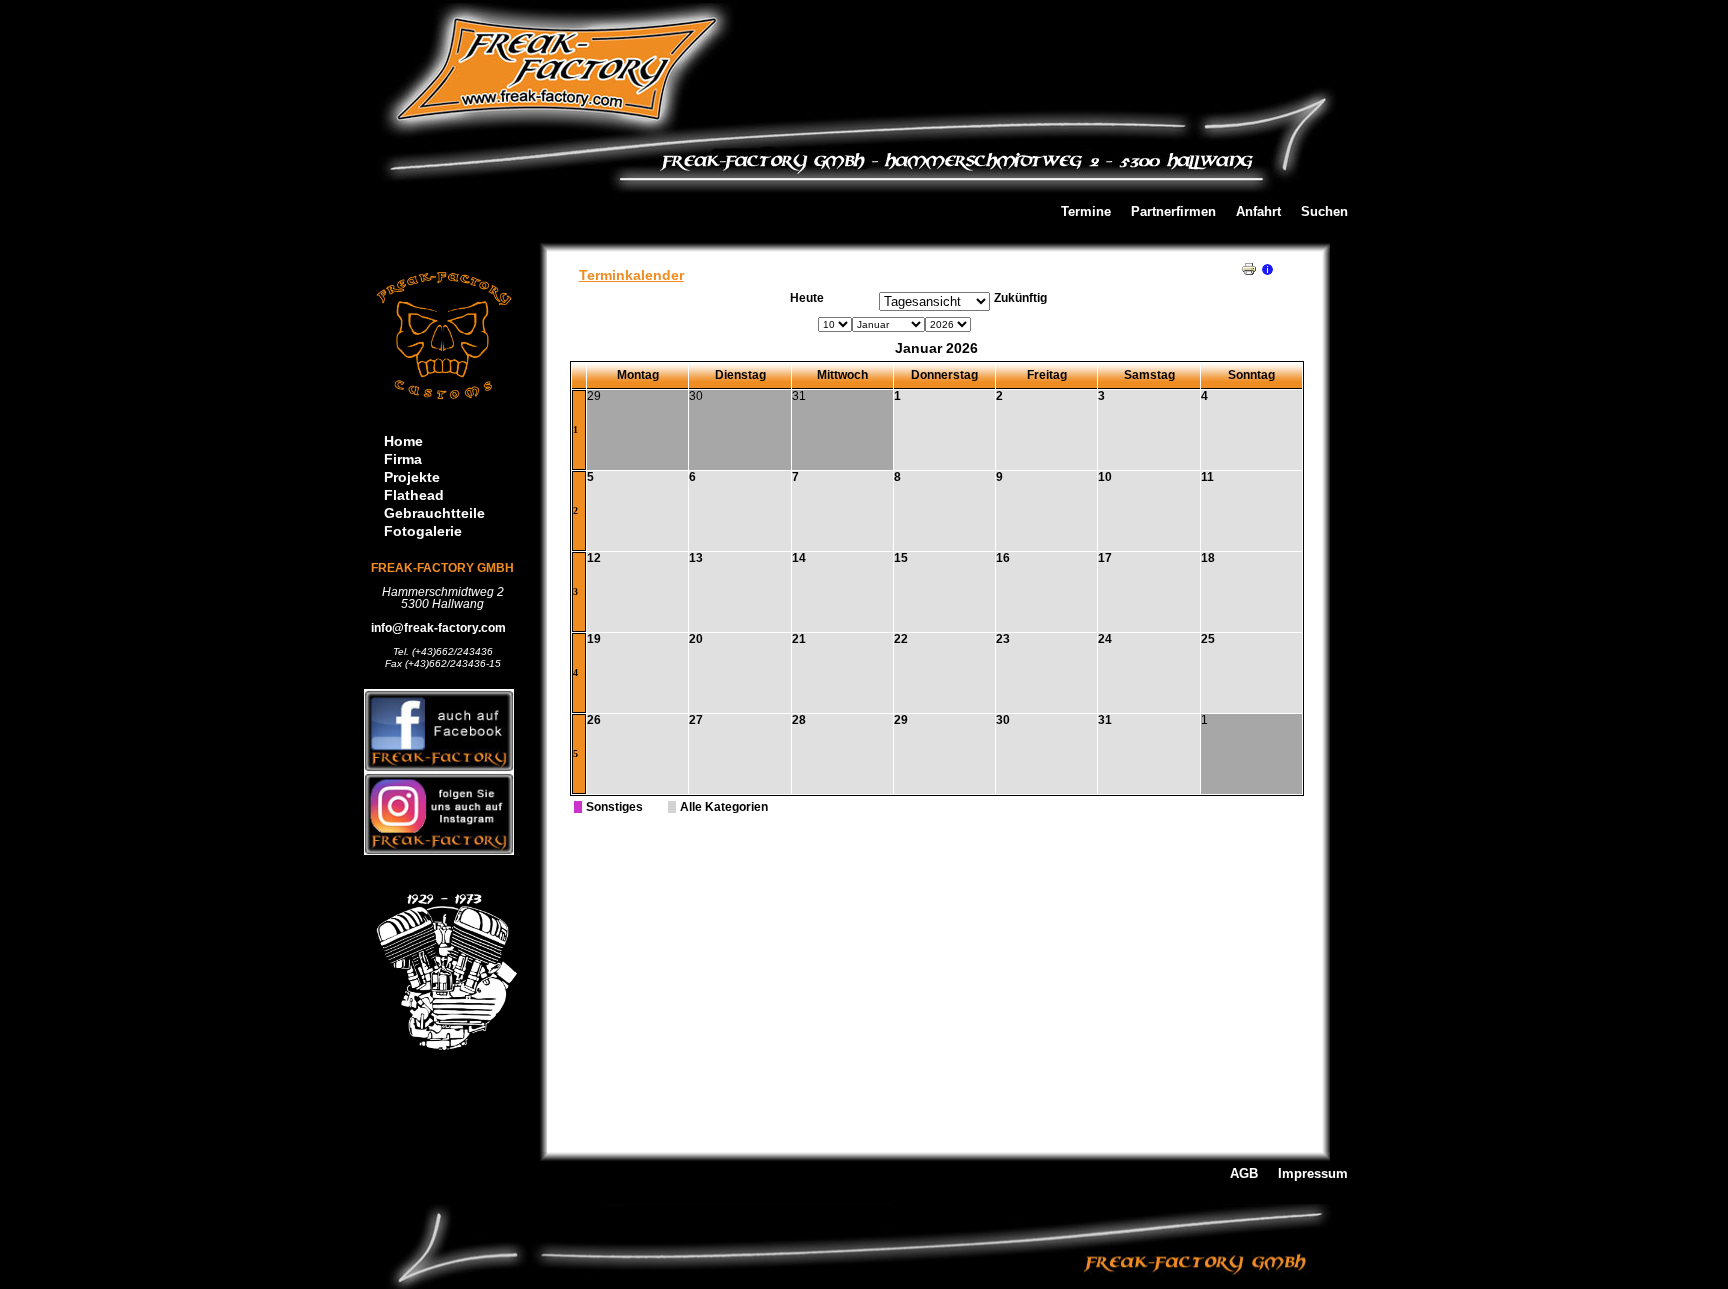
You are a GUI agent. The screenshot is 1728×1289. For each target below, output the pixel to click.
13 (696, 558)
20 (696, 639)
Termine (1086, 212)
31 (1105, 720)
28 (799, 720)
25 (1208, 639)
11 (1207, 477)
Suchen (1324, 212)
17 (1105, 558)
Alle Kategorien (724, 807)
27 (696, 720)
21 (799, 639)
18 (1208, 558)
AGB (1244, 1174)
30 (1003, 720)
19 (594, 639)
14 (799, 558)
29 (901, 720)
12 (594, 558)
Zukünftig (1020, 298)
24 (1105, 639)
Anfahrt (1258, 212)
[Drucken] (1249, 265)
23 (1003, 639)
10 (1105, 477)
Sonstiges (614, 807)
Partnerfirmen (1173, 212)
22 (901, 639)
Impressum (1313, 1174)
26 (594, 720)
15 (901, 558)
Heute (807, 298)
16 (1003, 558)
